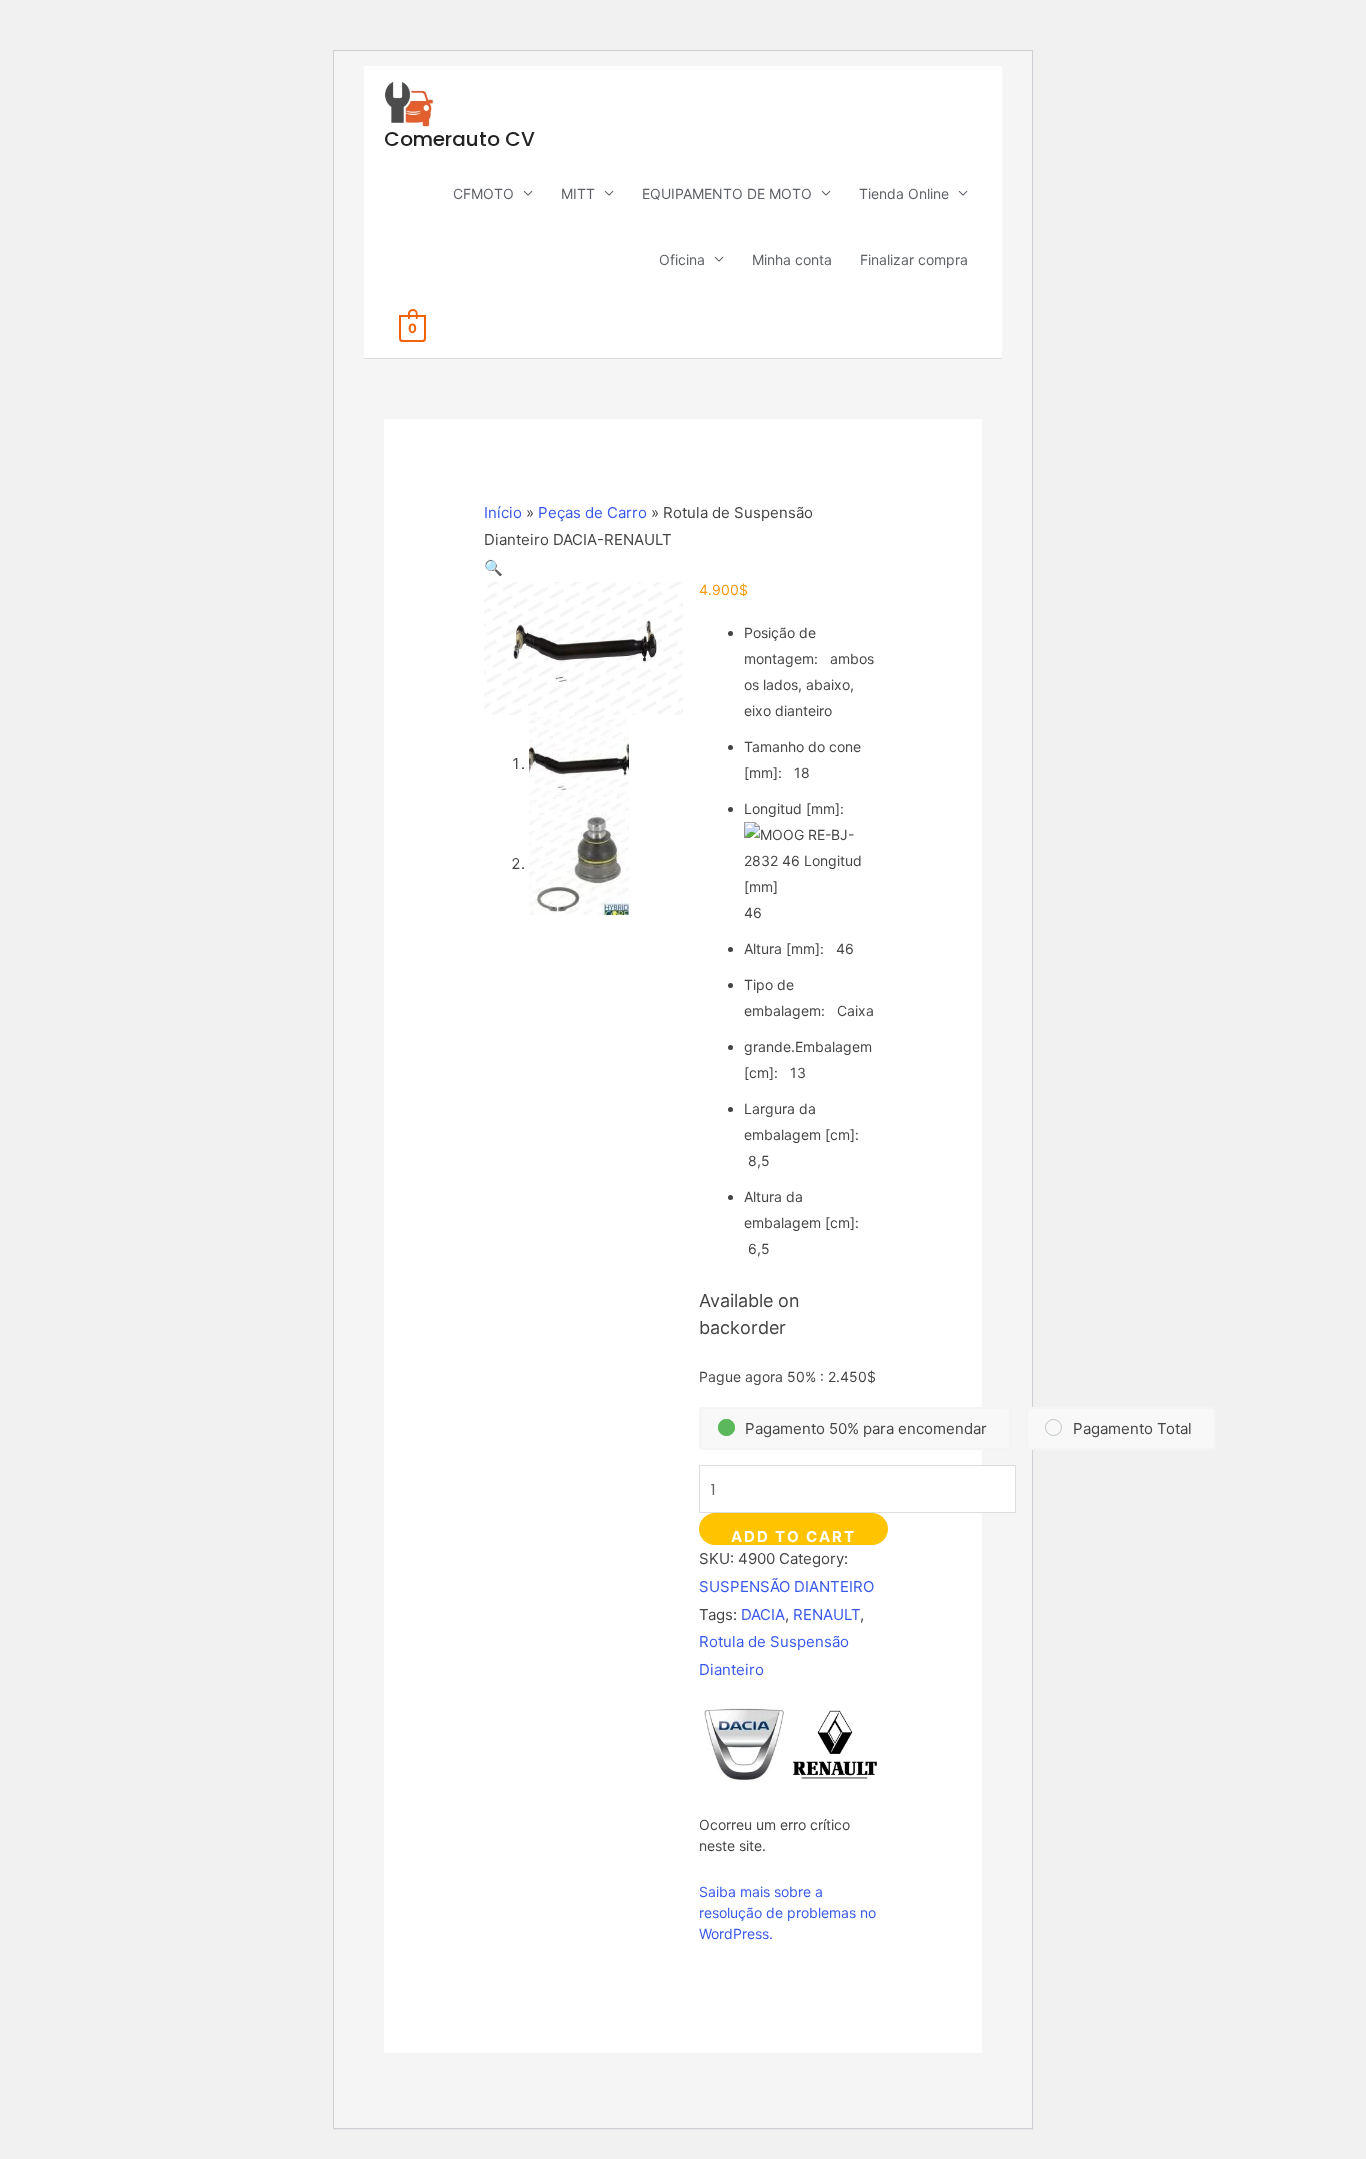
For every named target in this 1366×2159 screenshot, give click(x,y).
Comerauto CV (459, 139)
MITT (578, 193)
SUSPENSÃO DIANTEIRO (786, 1586)
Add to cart (793, 1536)
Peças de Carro (592, 512)
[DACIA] (744, 1744)
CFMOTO (483, 193)
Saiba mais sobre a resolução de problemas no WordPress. (787, 1912)
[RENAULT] (835, 1744)
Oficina (682, 259)
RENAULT (826, 1614)
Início (503, 512)
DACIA (763, 1614)
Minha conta (792, 259)
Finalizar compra (914, 259)
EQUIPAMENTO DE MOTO (727, 193)
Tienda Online (904, 193)
